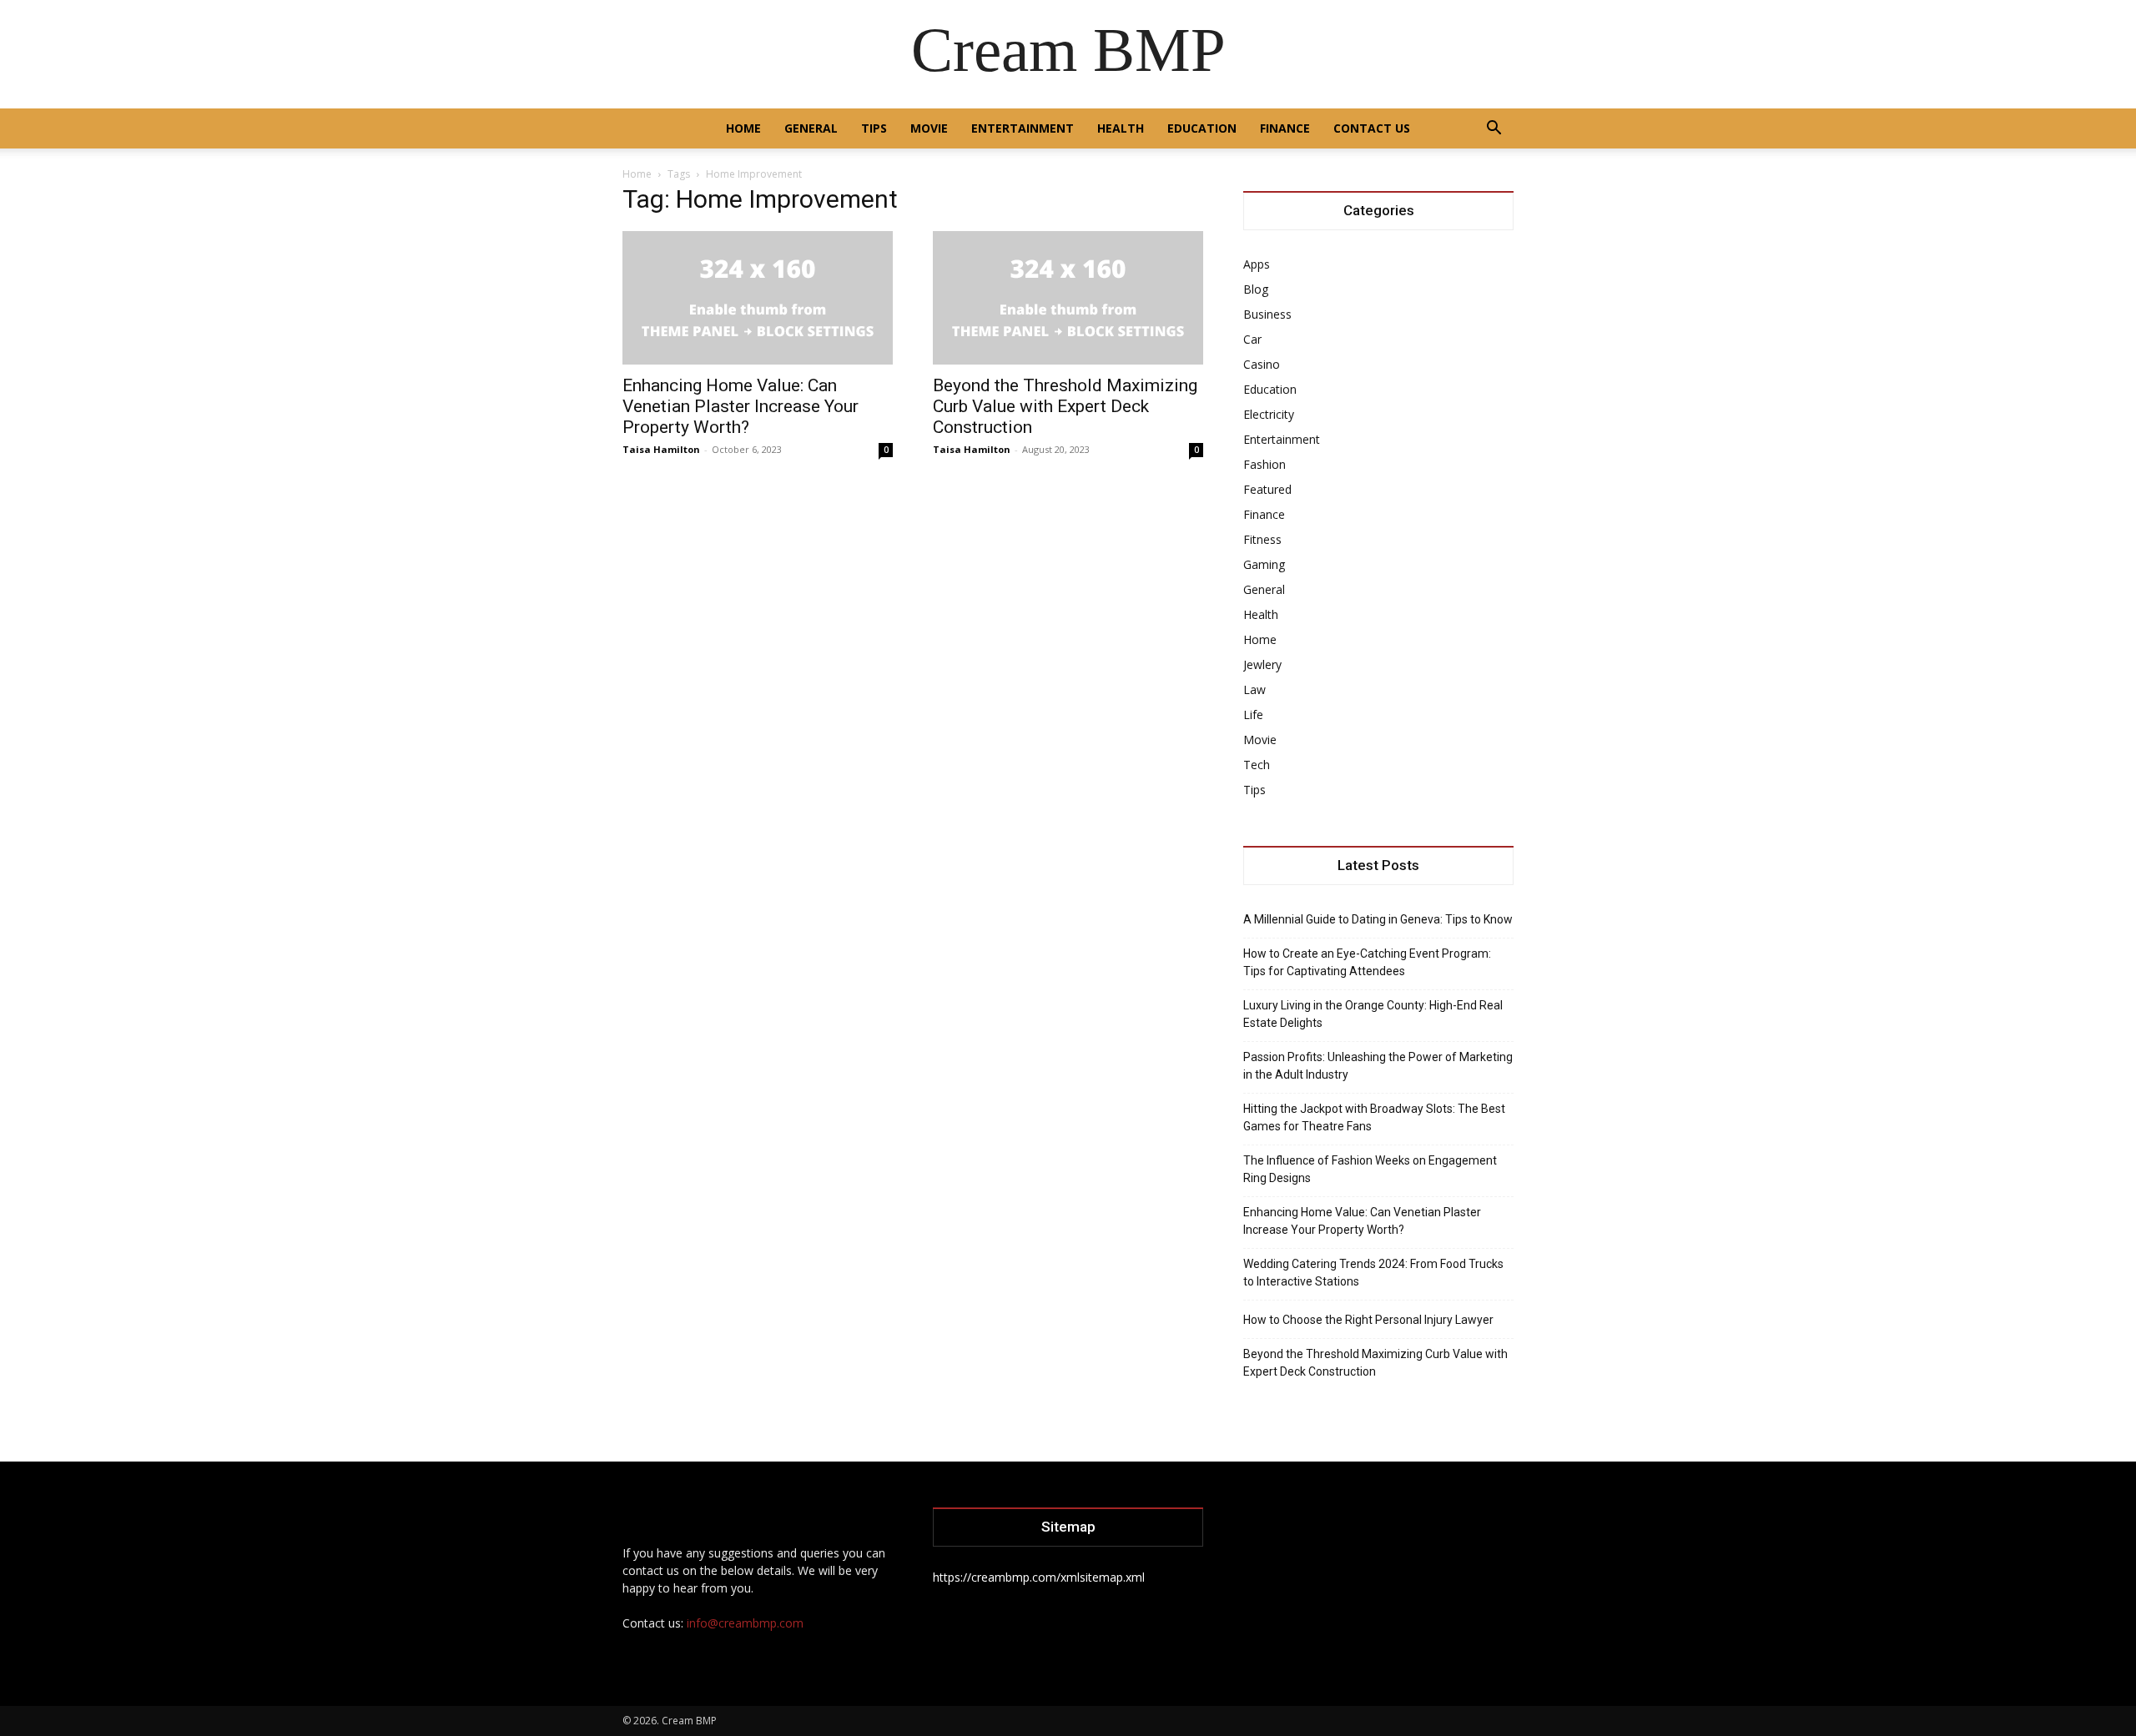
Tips (874, 128)
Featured (1267, 489)
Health (1121, 128)
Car (1252, 339)
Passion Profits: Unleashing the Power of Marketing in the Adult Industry (1378, 1066)
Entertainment (1023, 128)
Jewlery (1262, 664)
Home (743, 128)
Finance (1285, 128)
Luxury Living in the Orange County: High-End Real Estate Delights (1373, 1014)
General (811, 128)
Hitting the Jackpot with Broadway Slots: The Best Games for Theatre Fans (1374, 1117)
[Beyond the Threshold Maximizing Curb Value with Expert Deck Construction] (1068, 298)
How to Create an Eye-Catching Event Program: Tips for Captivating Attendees (1367, 962)
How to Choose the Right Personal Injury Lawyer (1368, 1320)
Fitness (1262, 539)
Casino (1262, 364)
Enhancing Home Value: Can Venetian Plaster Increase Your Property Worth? (741, 406)
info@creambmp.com (745, 1623)
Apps (1257, 264)
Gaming (1264, 564)
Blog (1256, 289)
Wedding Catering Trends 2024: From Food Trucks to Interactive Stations (1373, 1273)
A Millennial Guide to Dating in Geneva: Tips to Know (1378, 919)
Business (1267, 314)
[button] (1494, 130)
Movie (929, 128)
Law (1254, 689)
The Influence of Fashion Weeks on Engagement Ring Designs (1370, 1169)
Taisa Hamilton (661, 449)
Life (1253, 715)
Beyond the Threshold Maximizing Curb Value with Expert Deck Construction (1065, 406)
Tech (1257, 765)
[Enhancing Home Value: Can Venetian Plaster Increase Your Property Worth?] (758, 298)
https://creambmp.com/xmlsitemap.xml (1039, 1577)
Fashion (1264, 464)
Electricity (1269, 414)
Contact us (1372, 128)
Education (1202, 128)
